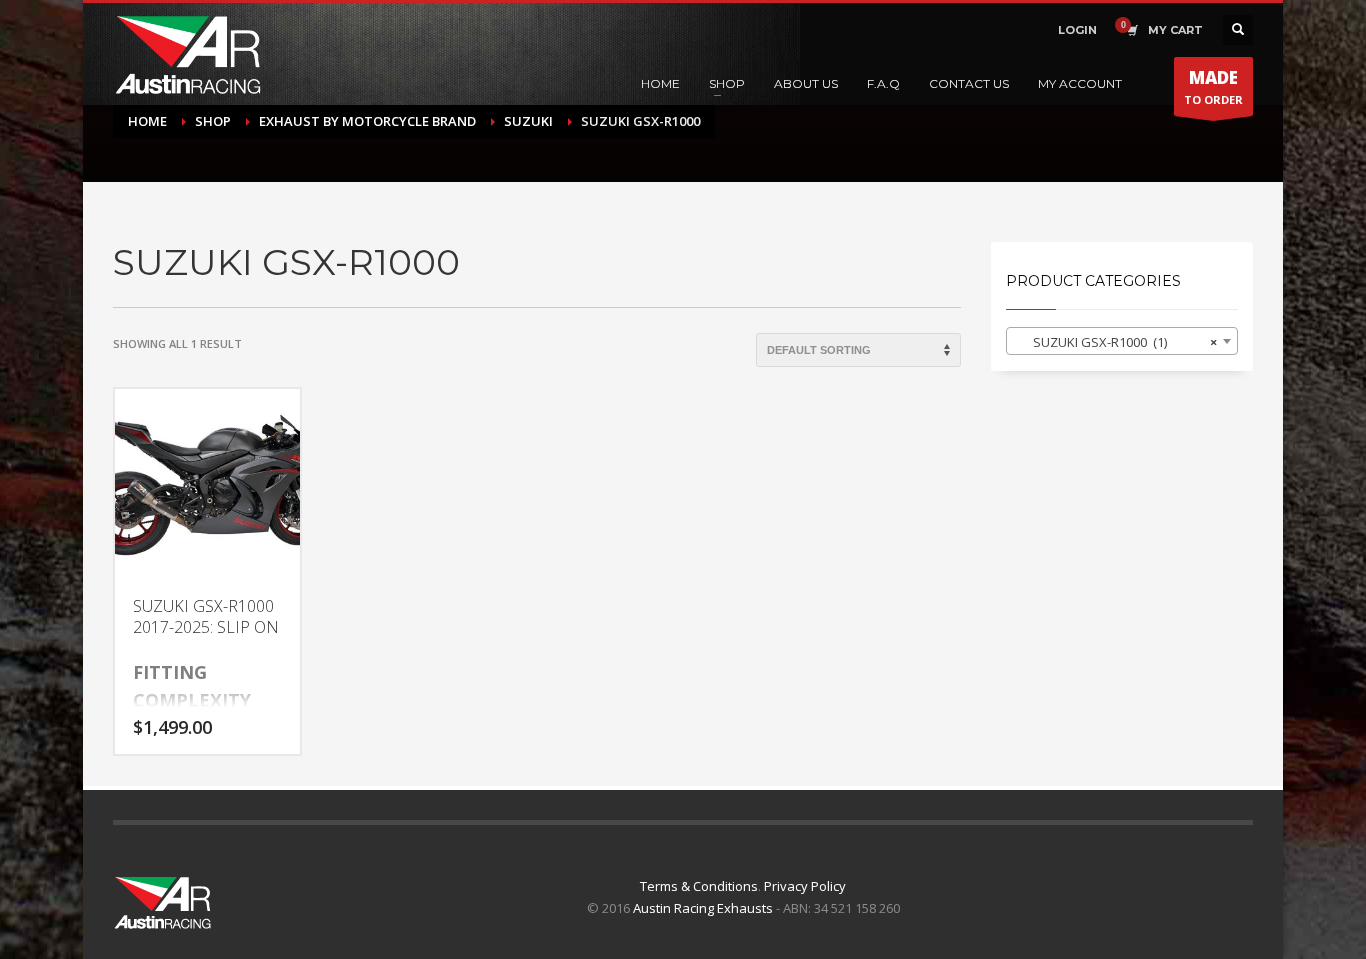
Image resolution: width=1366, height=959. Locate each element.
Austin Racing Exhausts (703, 908)
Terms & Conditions (699, 886)
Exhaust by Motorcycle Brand (367, 121)
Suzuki (528, 121)
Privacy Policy (805, 886)
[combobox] (1122, 341)
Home (147, 121)
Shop (213, 121)
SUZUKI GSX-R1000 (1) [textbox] (1116, 342)
